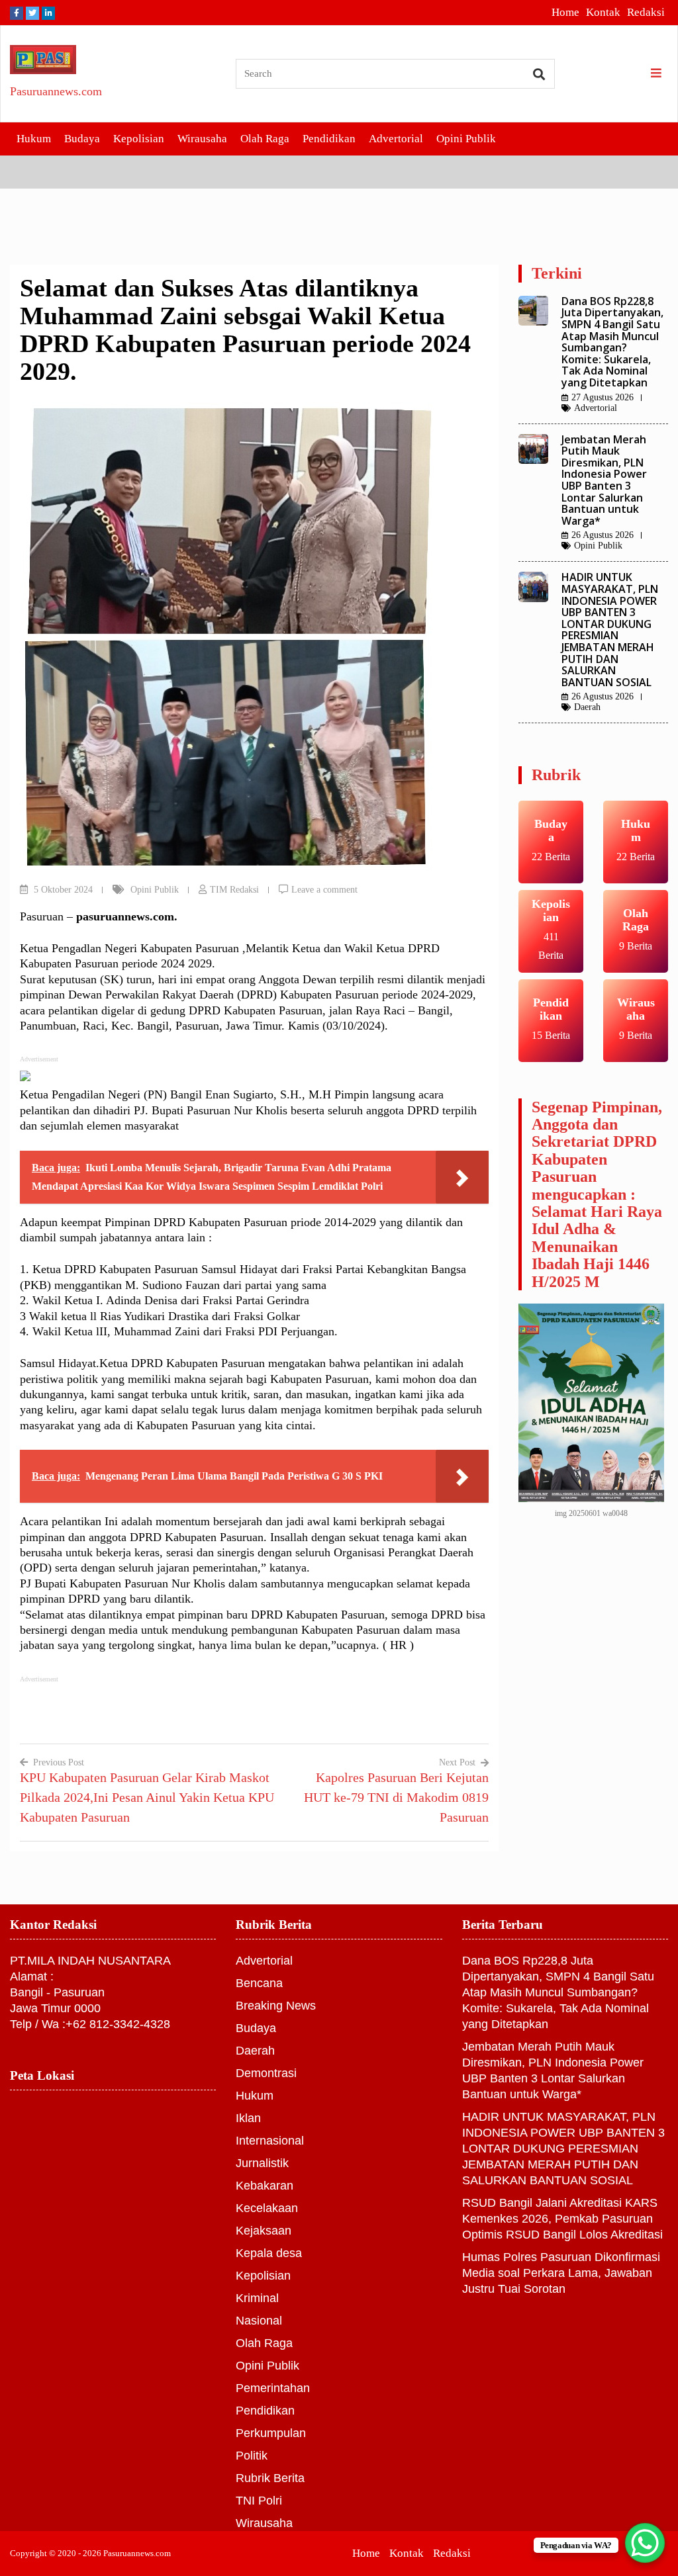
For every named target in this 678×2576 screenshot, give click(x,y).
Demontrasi (266, 2073)
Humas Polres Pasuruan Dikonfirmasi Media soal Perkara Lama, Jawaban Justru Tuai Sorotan (561, 2273)
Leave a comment (324, 890)
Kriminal (257, 2298)
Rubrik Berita (270, 2478)
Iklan (248, 2118)
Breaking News (276, 2006)
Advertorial (396, 139)
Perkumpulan (271, 2433)
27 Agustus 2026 (603, 397)
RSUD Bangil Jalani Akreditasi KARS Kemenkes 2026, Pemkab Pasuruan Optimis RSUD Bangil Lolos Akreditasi (562, 2219)
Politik (252, 2456)
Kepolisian (139, 139)
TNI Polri (259, 2501)
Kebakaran (265, 2186)
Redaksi (646, 12)
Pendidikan (329, 139)
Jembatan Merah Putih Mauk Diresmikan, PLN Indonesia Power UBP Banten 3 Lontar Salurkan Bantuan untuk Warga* (604, 480)
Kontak (603, 12)
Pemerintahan (273, 2388)
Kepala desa (269, 2253)
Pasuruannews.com (56, 91)
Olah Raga (265, 139)
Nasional (259, 2321)
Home (565, 12)
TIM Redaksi (234, 890)
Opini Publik (466, 139)
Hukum (34, 139)
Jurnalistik (262, 2163)
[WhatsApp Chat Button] (645, 2543)
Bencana (259, 1983)
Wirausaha (202, 139)
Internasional (270, 2141)
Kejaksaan (264, 2231)
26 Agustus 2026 (603, 535)
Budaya (82, 139)
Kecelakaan (267, 2208)
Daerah (587, 707)
